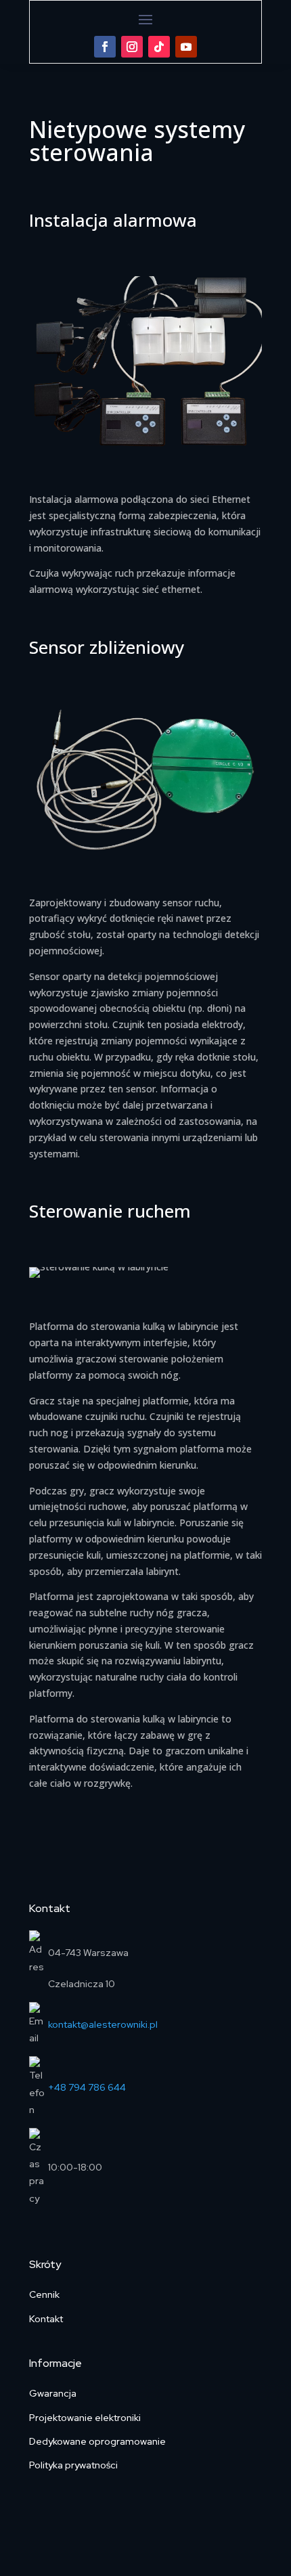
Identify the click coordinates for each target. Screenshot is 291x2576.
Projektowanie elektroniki (85, 2418)
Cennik (44, 2294)
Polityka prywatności (73, 2465)
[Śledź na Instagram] (132, 47)
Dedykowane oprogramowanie (97, 2441)
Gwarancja (53, 2393)
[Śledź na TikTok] (159, 47)
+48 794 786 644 (87, 2087)
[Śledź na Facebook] (105, 47)
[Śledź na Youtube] (186, 47)
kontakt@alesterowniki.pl (103, 2024)
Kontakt (46, 2319)
